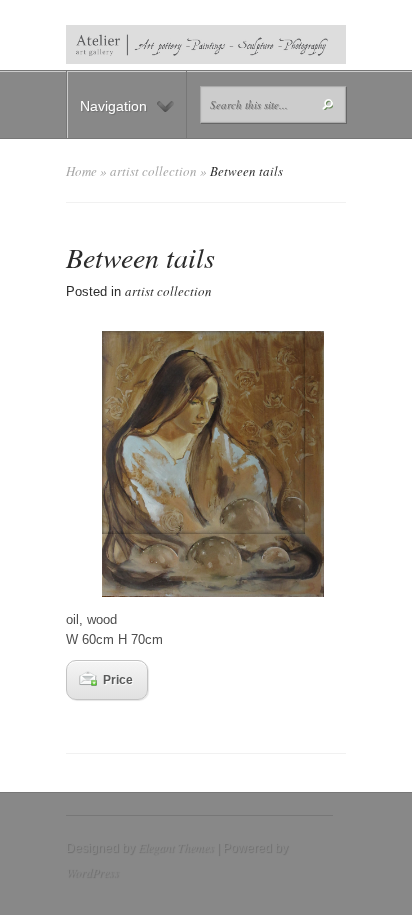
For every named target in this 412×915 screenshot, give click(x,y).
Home (81, 171)
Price (118, 680)
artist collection (153, 171)
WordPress (92, 872)
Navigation (113, 106)
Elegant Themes (176, 847)
